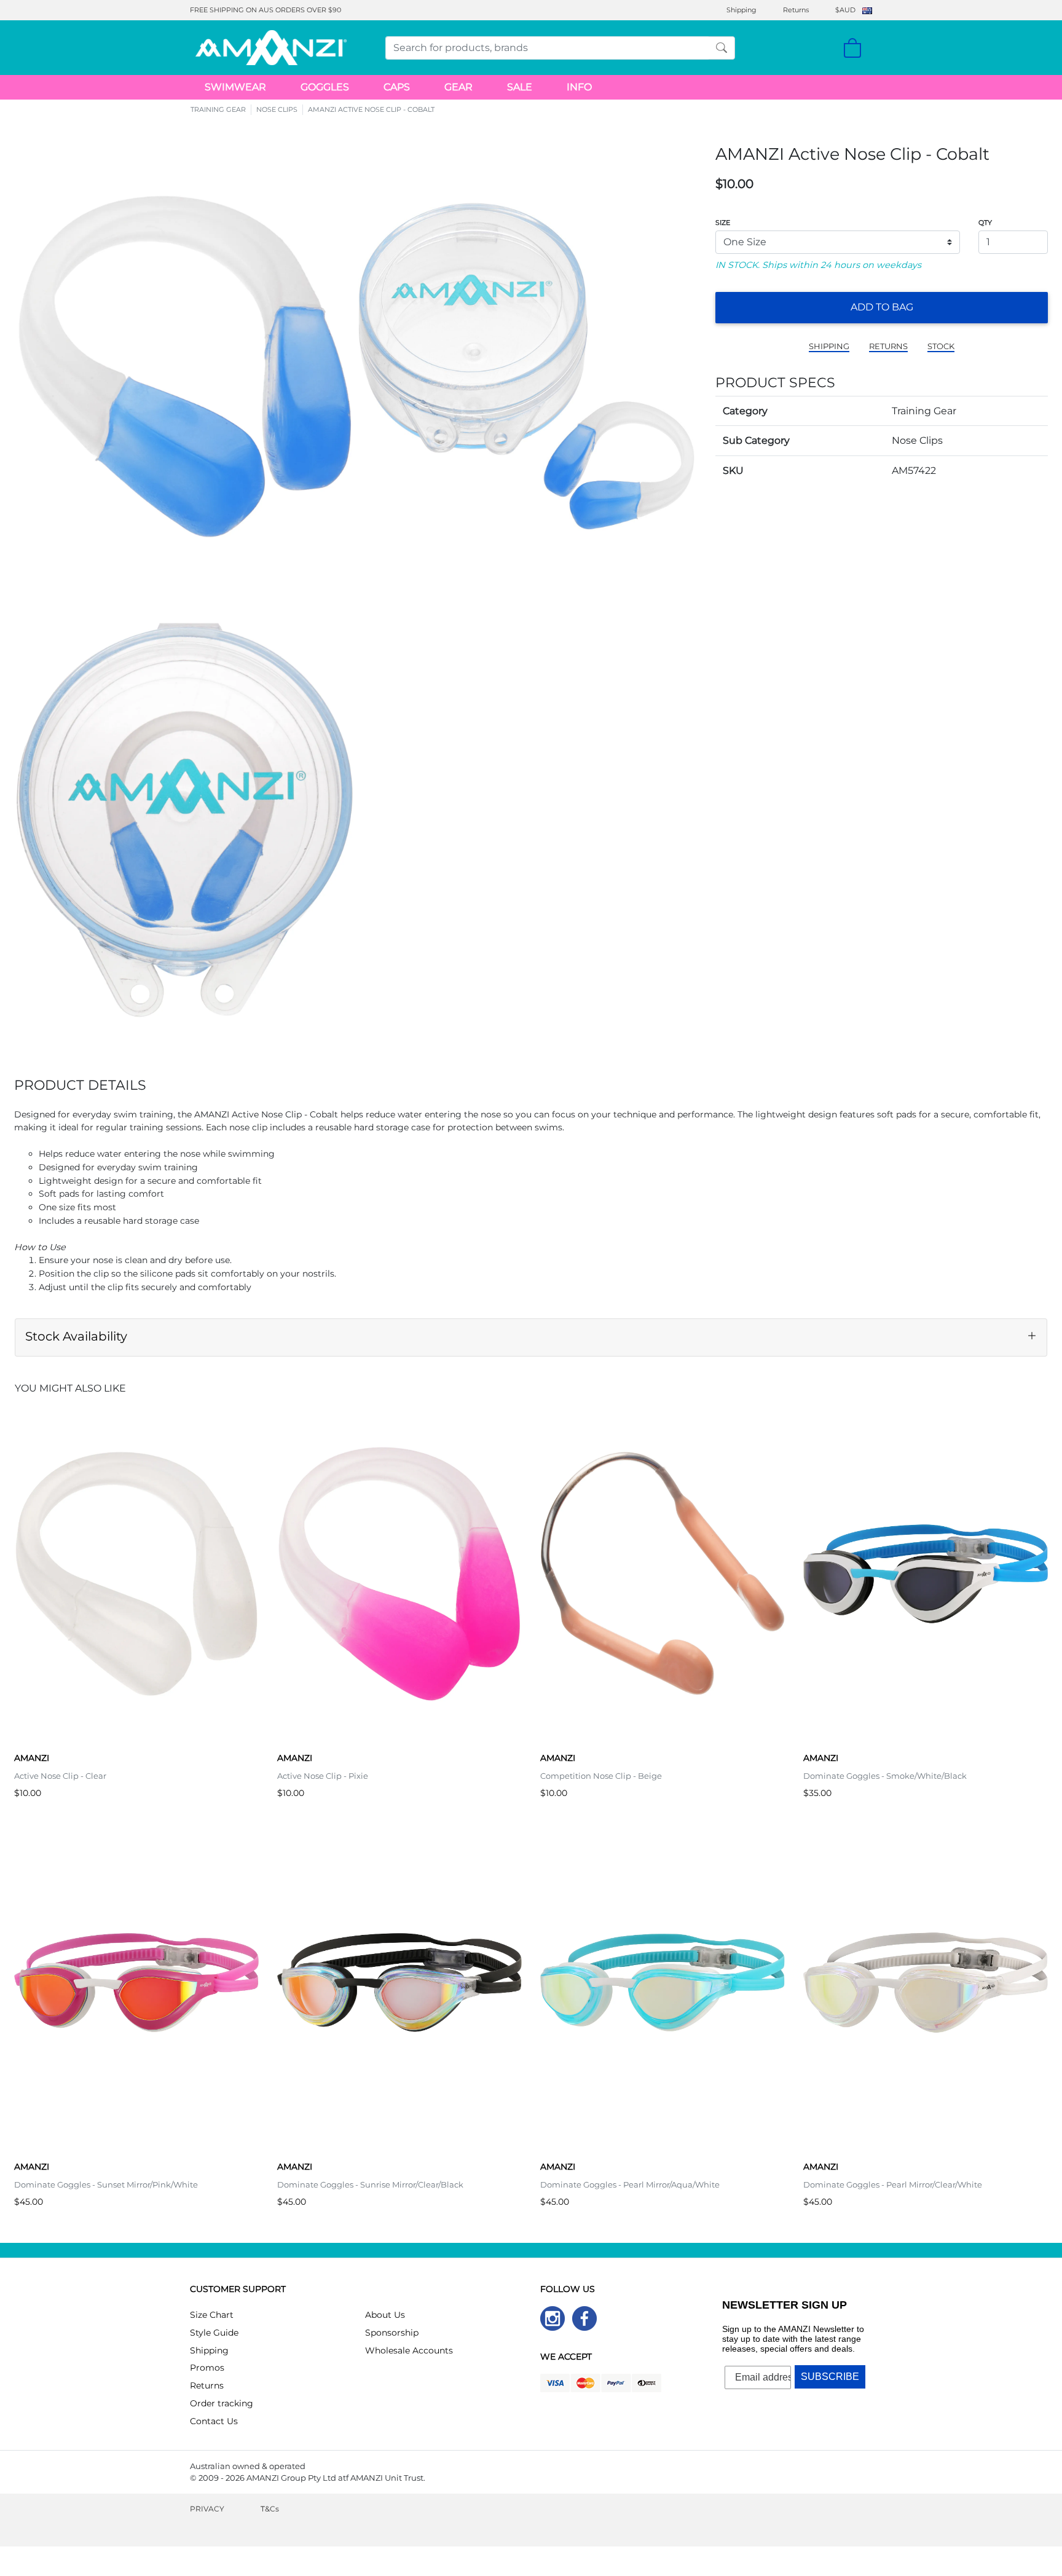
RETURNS (888, 346)
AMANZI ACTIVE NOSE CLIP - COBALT (371, 109)
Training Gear (924, 411)
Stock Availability (76, 1336)
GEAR (458, 87)
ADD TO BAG (882, 307)
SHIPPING (829, 346)
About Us (385, 2315)
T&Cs (270, 2509)
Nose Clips (917, 440)
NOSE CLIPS (277, 109)
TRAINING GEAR (218, 109)
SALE (520, 87)
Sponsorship (392, 2333)
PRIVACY (207, 2509)
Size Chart (212, 2315)
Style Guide (214, 2333)
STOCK (941, 346)
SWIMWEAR (235, 87)
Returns (796, 10)
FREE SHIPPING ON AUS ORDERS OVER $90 (265, 10)
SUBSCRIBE (830, 2377)
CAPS (397, 87)
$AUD (845, 10)
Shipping (741, 10)
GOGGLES (325, 87)
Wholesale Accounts (409, 2350)
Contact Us (214, 2421)
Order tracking (222, 2403)
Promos (207, 2368)
